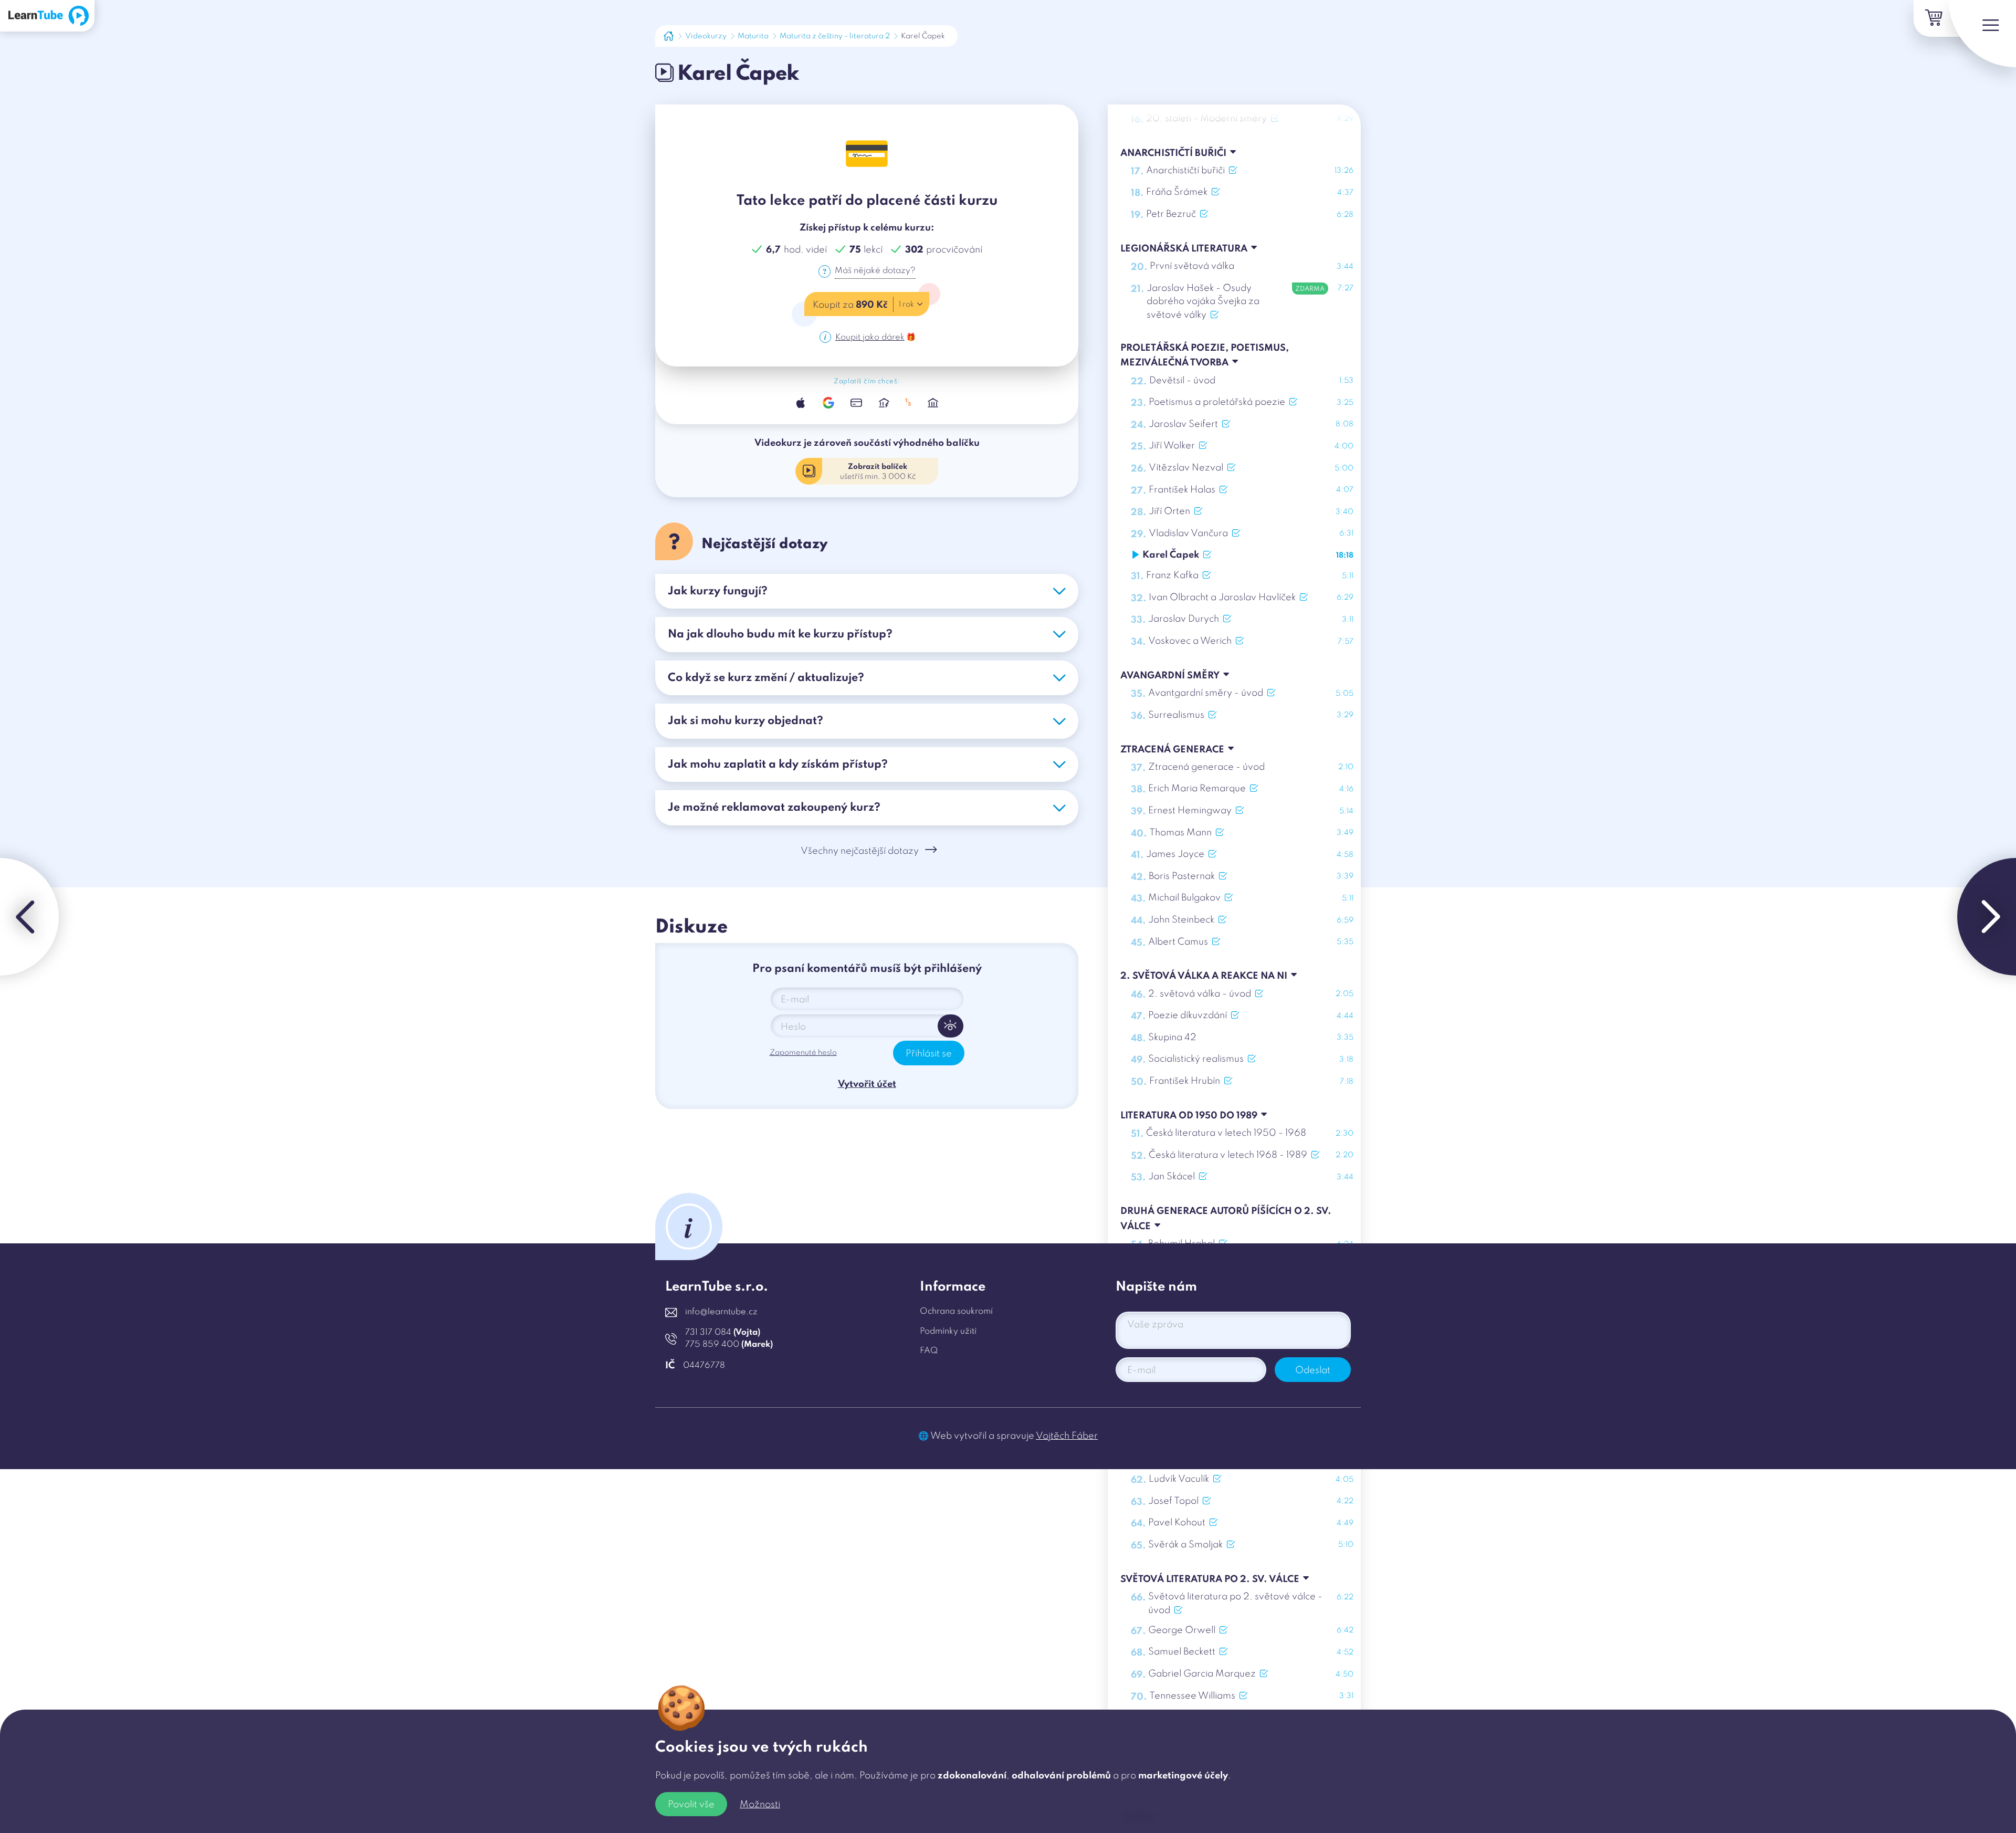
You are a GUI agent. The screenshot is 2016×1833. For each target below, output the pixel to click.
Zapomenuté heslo (803, 1053)
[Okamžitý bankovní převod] (884, 402)
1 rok (906, 305)
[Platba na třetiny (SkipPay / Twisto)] (909, 402)
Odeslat (1313, 1370)
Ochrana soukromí (956, 1312)
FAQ (929, 1351)
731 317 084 (723, 1333)
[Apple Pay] (801, 402)
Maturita (753, 36)
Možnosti (760, 1805)
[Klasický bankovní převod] (933, 402)
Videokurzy (706, 36)
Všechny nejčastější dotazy (860, 851)
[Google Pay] (828, 402)
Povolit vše (691, 1805)
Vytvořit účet (867, 1084)
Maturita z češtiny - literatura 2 (835, 36)
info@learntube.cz (721, 1312)
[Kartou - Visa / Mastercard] (856, 402)
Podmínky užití (948, 1332)
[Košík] (1932, 18)
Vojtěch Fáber (1067, 1436)
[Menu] (1982, 34)
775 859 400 (729, 1345)
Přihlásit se (929, 1054)
